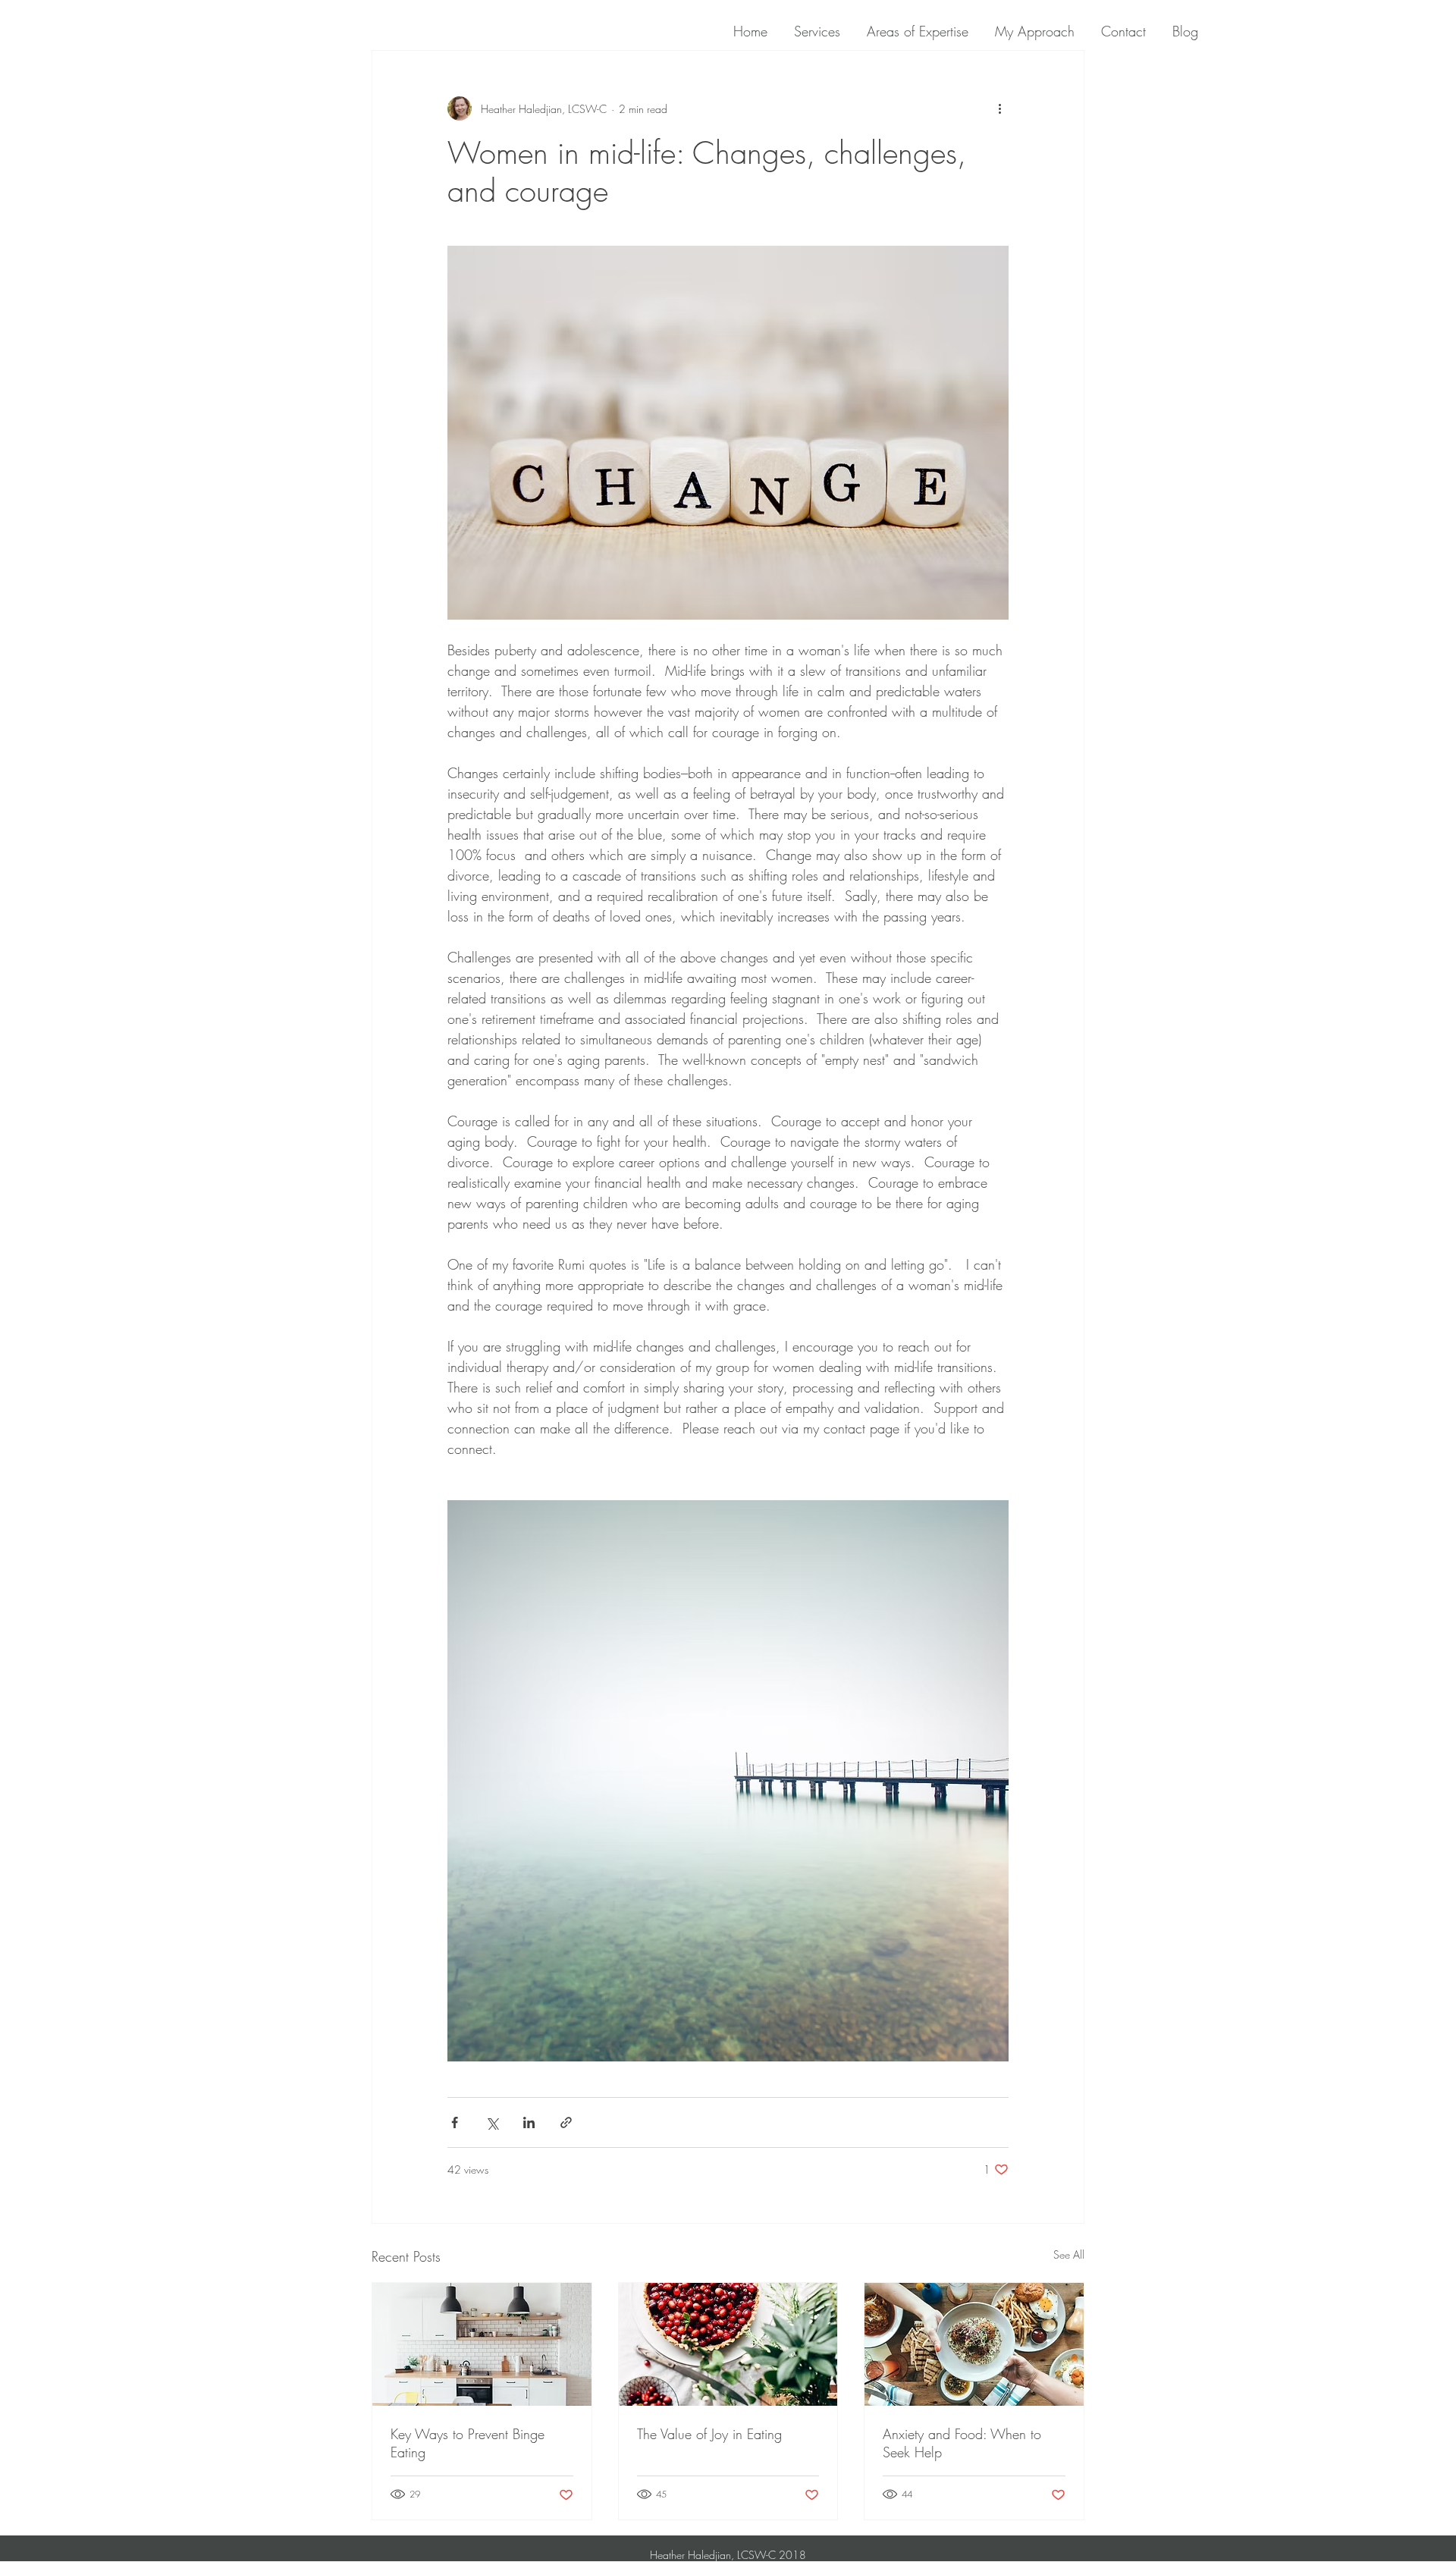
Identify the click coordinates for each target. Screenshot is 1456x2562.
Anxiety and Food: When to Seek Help (962, 2443)
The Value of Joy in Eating (709, 2434)
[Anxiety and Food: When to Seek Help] (974, 2344)
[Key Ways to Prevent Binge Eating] (482, 2344)
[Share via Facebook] (455, 2122)
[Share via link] (566, 2122)
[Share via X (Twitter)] (492, 2122)
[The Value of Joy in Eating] (728, 2344)
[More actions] (999, 108)
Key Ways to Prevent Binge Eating (468, 2443)
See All (1069, 2254)
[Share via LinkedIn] (529, 2122)
